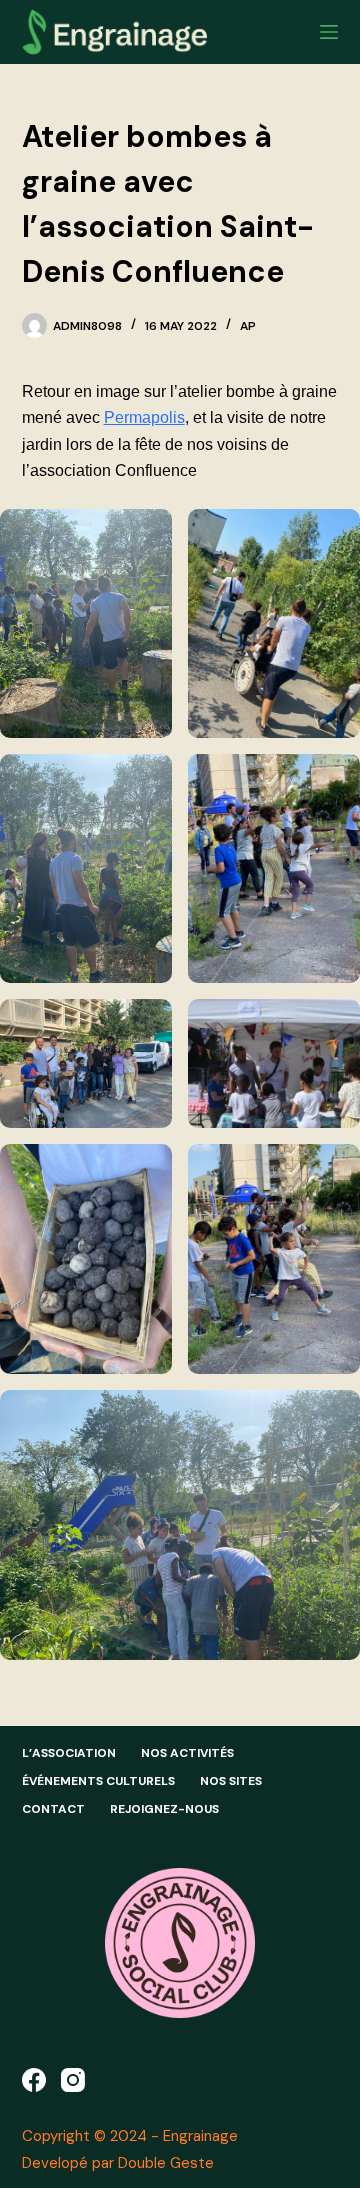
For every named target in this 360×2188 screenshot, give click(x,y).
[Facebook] (34, 2080)
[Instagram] (73, 2080)
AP (248, 326)
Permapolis (144, 417)
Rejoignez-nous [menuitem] (164, 1809)
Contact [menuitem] (53, 1809)
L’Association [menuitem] (69, 1753)
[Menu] (329, 32)
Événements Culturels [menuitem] (98, 1781)
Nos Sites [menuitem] (231, 1781)
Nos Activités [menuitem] (187, 1753)
